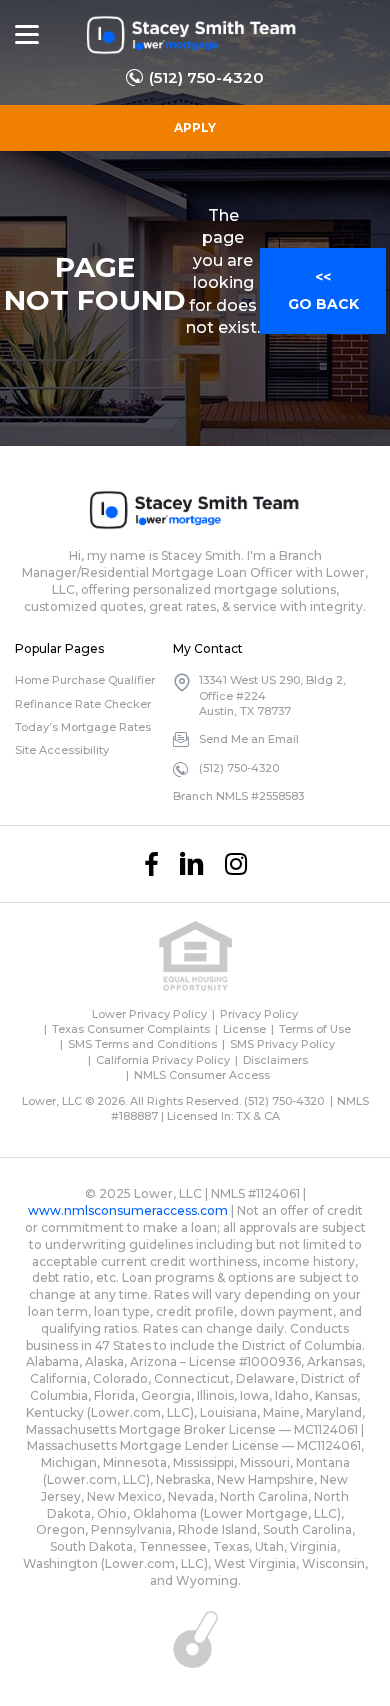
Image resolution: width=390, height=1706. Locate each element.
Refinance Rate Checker (83, 704)
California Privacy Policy (163, 1060)
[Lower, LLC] (192, 35)
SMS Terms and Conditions (142, 1044)
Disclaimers (275, 1060)
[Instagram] (236, 864)
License (244, 1029)
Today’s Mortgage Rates (83, 727)
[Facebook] (151, 864)
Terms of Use (315, 1029)
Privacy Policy (259, 1014)
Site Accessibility (62, 750)
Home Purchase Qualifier (85, 680)
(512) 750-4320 (206, 77)
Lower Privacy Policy (149, 1014)
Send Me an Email (249, 739)
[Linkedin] (192, 864)
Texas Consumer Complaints (131, 1029)
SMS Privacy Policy (282, 1044)
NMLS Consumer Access (202, 1075)
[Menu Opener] (27, 35)
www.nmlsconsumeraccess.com (128, 1210)
